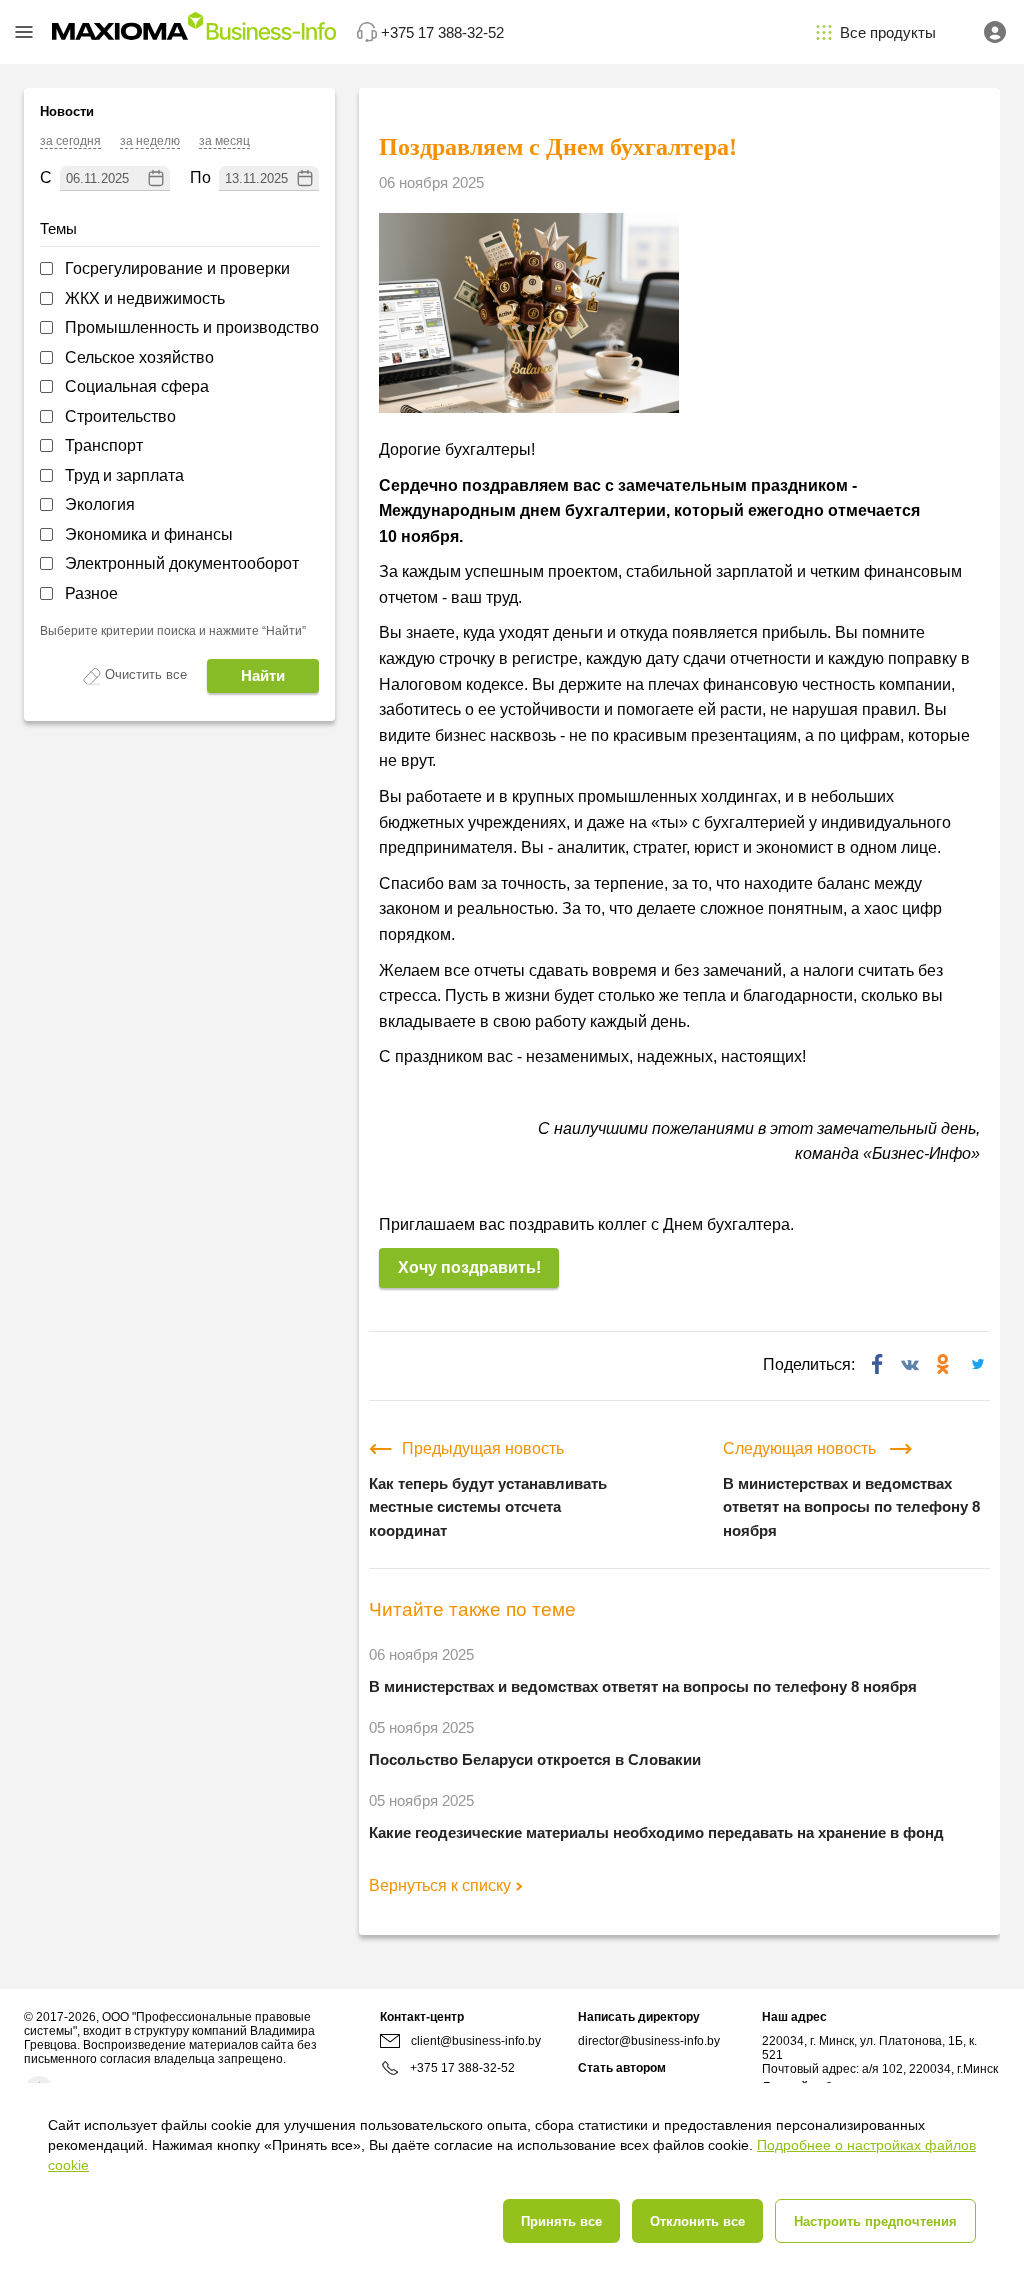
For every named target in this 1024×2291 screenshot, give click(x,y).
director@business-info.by (649, 2041)
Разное (91, 593)
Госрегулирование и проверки (177, 268)
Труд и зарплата (124, 475)
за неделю (150, 141)
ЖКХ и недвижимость (145, 298)
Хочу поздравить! (469, 1267)
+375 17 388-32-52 (462, 2068)
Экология (100, 504)
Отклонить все (697, 2221)
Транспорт (104, 445)
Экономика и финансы (149, 534)
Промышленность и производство (192, 327)
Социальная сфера (137, 386)
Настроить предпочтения (875, 2221)
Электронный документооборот (182, 563)
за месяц (224, 141)
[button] (24, 32)
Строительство (120, 416)
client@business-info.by (476, 2041)
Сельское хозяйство (139, 357)
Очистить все (146, 674)
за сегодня (70, 141)
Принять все (561, 2221)
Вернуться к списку (440, 1885)
